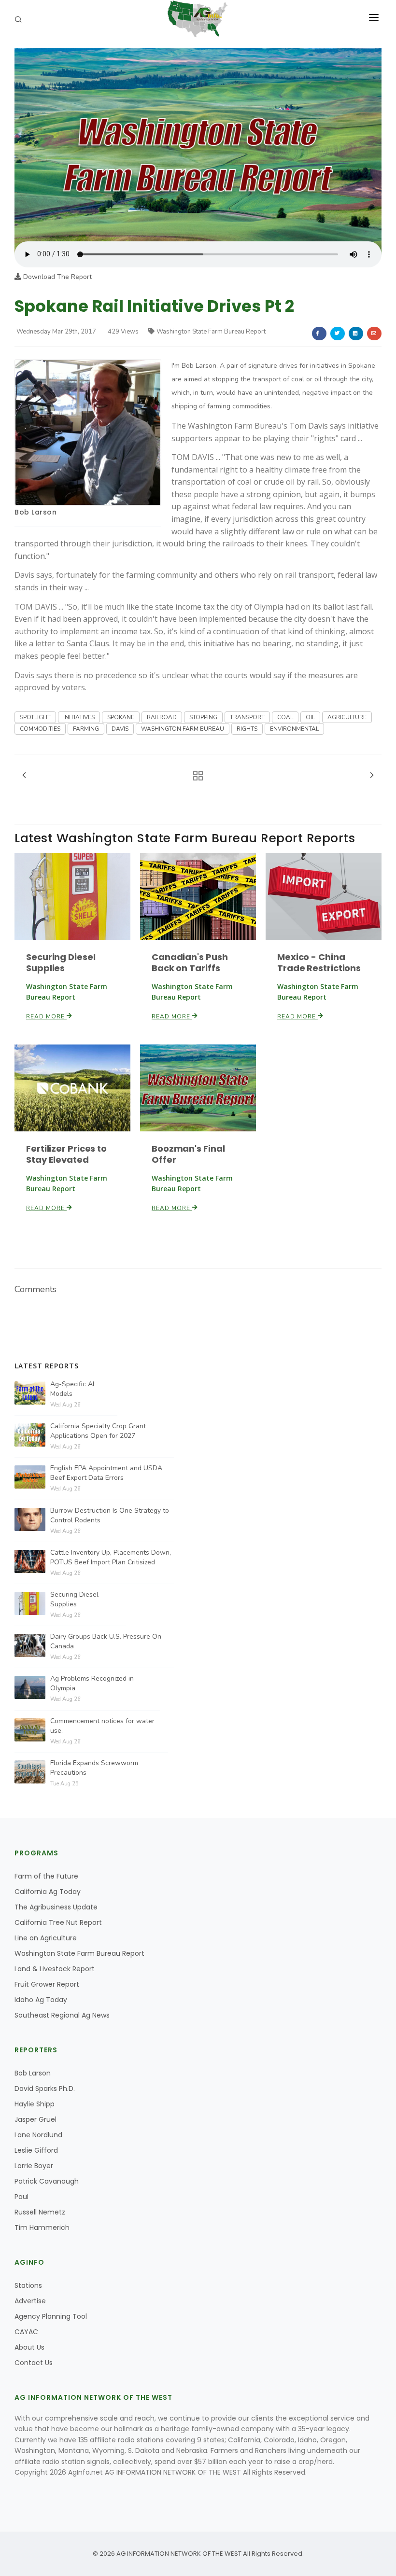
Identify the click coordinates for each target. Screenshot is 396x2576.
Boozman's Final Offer (188, 1154)
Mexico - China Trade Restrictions (319, 962)
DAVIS (120, 729)
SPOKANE (121, 717)
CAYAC (26, 2332)
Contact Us (34, 2363)
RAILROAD (162, 717)
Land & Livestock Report (55, 1969)
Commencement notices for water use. (102, 1726)
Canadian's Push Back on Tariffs (190, 962)
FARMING (86, 729)
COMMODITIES (40, 729)
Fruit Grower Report (47, 1984)
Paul (21, 2197)
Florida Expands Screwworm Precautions (94, 1768)
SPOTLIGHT (35, 717)
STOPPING (203, 717)
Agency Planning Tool (51, 2316)
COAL (285, 717)
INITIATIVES (79, 717)
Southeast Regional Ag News (62, 2015)
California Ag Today (48, 1892)
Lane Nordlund (38, 2135)
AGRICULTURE (347, 717)
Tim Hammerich (42, 2228)
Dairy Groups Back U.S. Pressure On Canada (106, 1641)
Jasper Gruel (35, 2119)
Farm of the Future (46, 1876)
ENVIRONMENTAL (294, 729)
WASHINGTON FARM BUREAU (183, 729)
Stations (28, 2285)
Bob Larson (35, 512)
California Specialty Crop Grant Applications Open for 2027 (98, 1431)
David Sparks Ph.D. (45, 2089)
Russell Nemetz (40, 2212)
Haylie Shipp (35, 2104)
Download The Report (57, 277)
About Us (29, 2347)
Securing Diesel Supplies (61, 962)
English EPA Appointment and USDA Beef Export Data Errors (106, 1473)
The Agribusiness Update (56, 1907)
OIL (310, 717)
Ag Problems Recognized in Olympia (92, 1683)
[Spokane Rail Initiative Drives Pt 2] (198, 144)
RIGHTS (247, 729)
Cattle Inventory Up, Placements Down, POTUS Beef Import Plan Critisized (111, 1557)
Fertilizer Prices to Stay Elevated (66, 1154)
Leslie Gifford (36, 2150)
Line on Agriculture (46, 1938)
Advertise (30, 2301)
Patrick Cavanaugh (47, 2181)
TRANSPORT (247, 717)
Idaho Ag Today (41, 2000)
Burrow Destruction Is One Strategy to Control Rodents (110, 1515)
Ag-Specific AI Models (72, 1389)
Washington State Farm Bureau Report (211, 332)
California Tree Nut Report (58, 1922)
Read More (46, 1016)
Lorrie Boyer (34, 2166)
